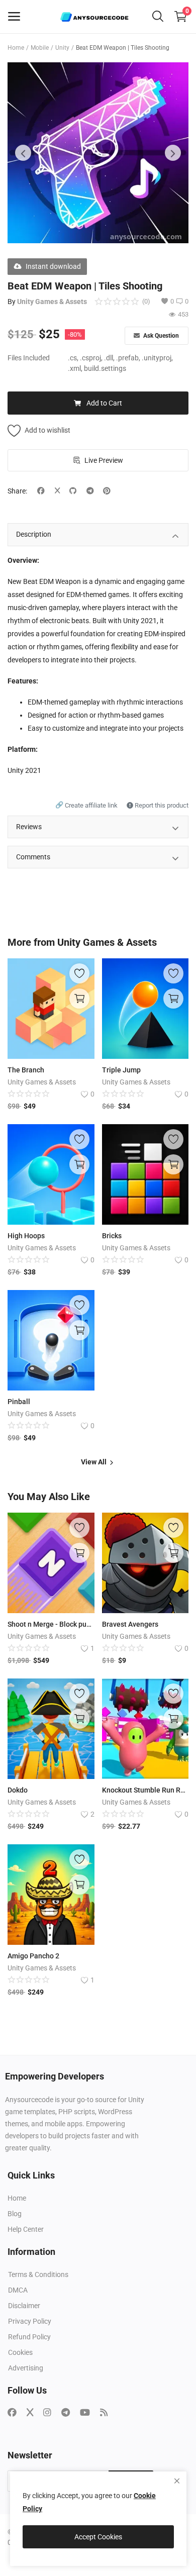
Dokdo (18, 1790)
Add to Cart (104, 403)
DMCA (18, 2290)
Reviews (29, 827)
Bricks (112, 1236)
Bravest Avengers (130, 1624)
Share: (17, 491)
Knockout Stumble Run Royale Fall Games (145, 1790)
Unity (62, 48)
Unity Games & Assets (52, 302)
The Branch (26, 1070)
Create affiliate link (87, 805)
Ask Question (160, 336)
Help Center (26, 2229)
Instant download (53, 266)
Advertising (26, 2368)
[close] (177, 2481)
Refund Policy (29, 2337)
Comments (33, 857)
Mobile (40, 48)
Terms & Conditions (38, 2274)
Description (34, 534)
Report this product (161, 805)
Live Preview (104, 460)
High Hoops (26, 1236)
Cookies (20, 2352)
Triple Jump (121, 1070)
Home (16, 48)
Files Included (29, 358)
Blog (15, 2214)
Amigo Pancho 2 (33, 1956)
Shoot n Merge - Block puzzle (51, 1624)
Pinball (19, 1402)
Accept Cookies (98, 2537)
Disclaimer (24, 2306)
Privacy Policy (30, 2321)
